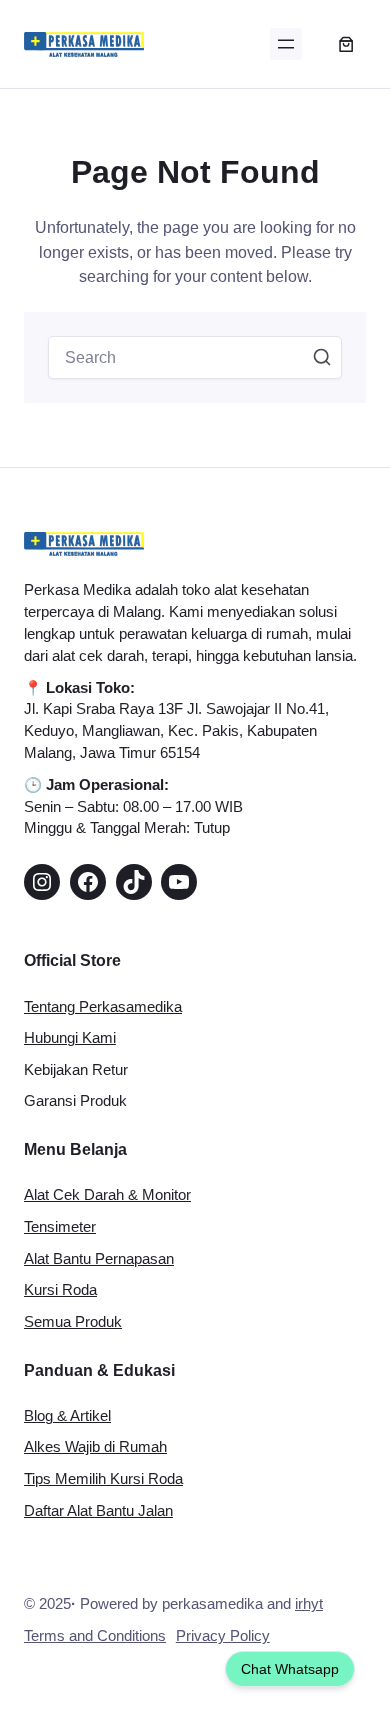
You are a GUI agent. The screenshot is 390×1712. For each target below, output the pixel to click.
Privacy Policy (223, 1636)
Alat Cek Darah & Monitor (107, 1195)
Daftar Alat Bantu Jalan (98, 1511)
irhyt (309, 1604)
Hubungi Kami (70, 1038)
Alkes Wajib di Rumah (95, 1447)
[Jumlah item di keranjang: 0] (346, 44)
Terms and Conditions (95, 1636)
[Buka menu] (286, 44)
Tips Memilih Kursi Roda (103, 1479)
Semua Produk (73, 1322)
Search (322, 357)
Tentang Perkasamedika (103, 1007)
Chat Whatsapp (290, 1669)
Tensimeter (60, 1227)
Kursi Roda (60, 1290)
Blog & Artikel (67, 1416)
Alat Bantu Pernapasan (99, 1259)
